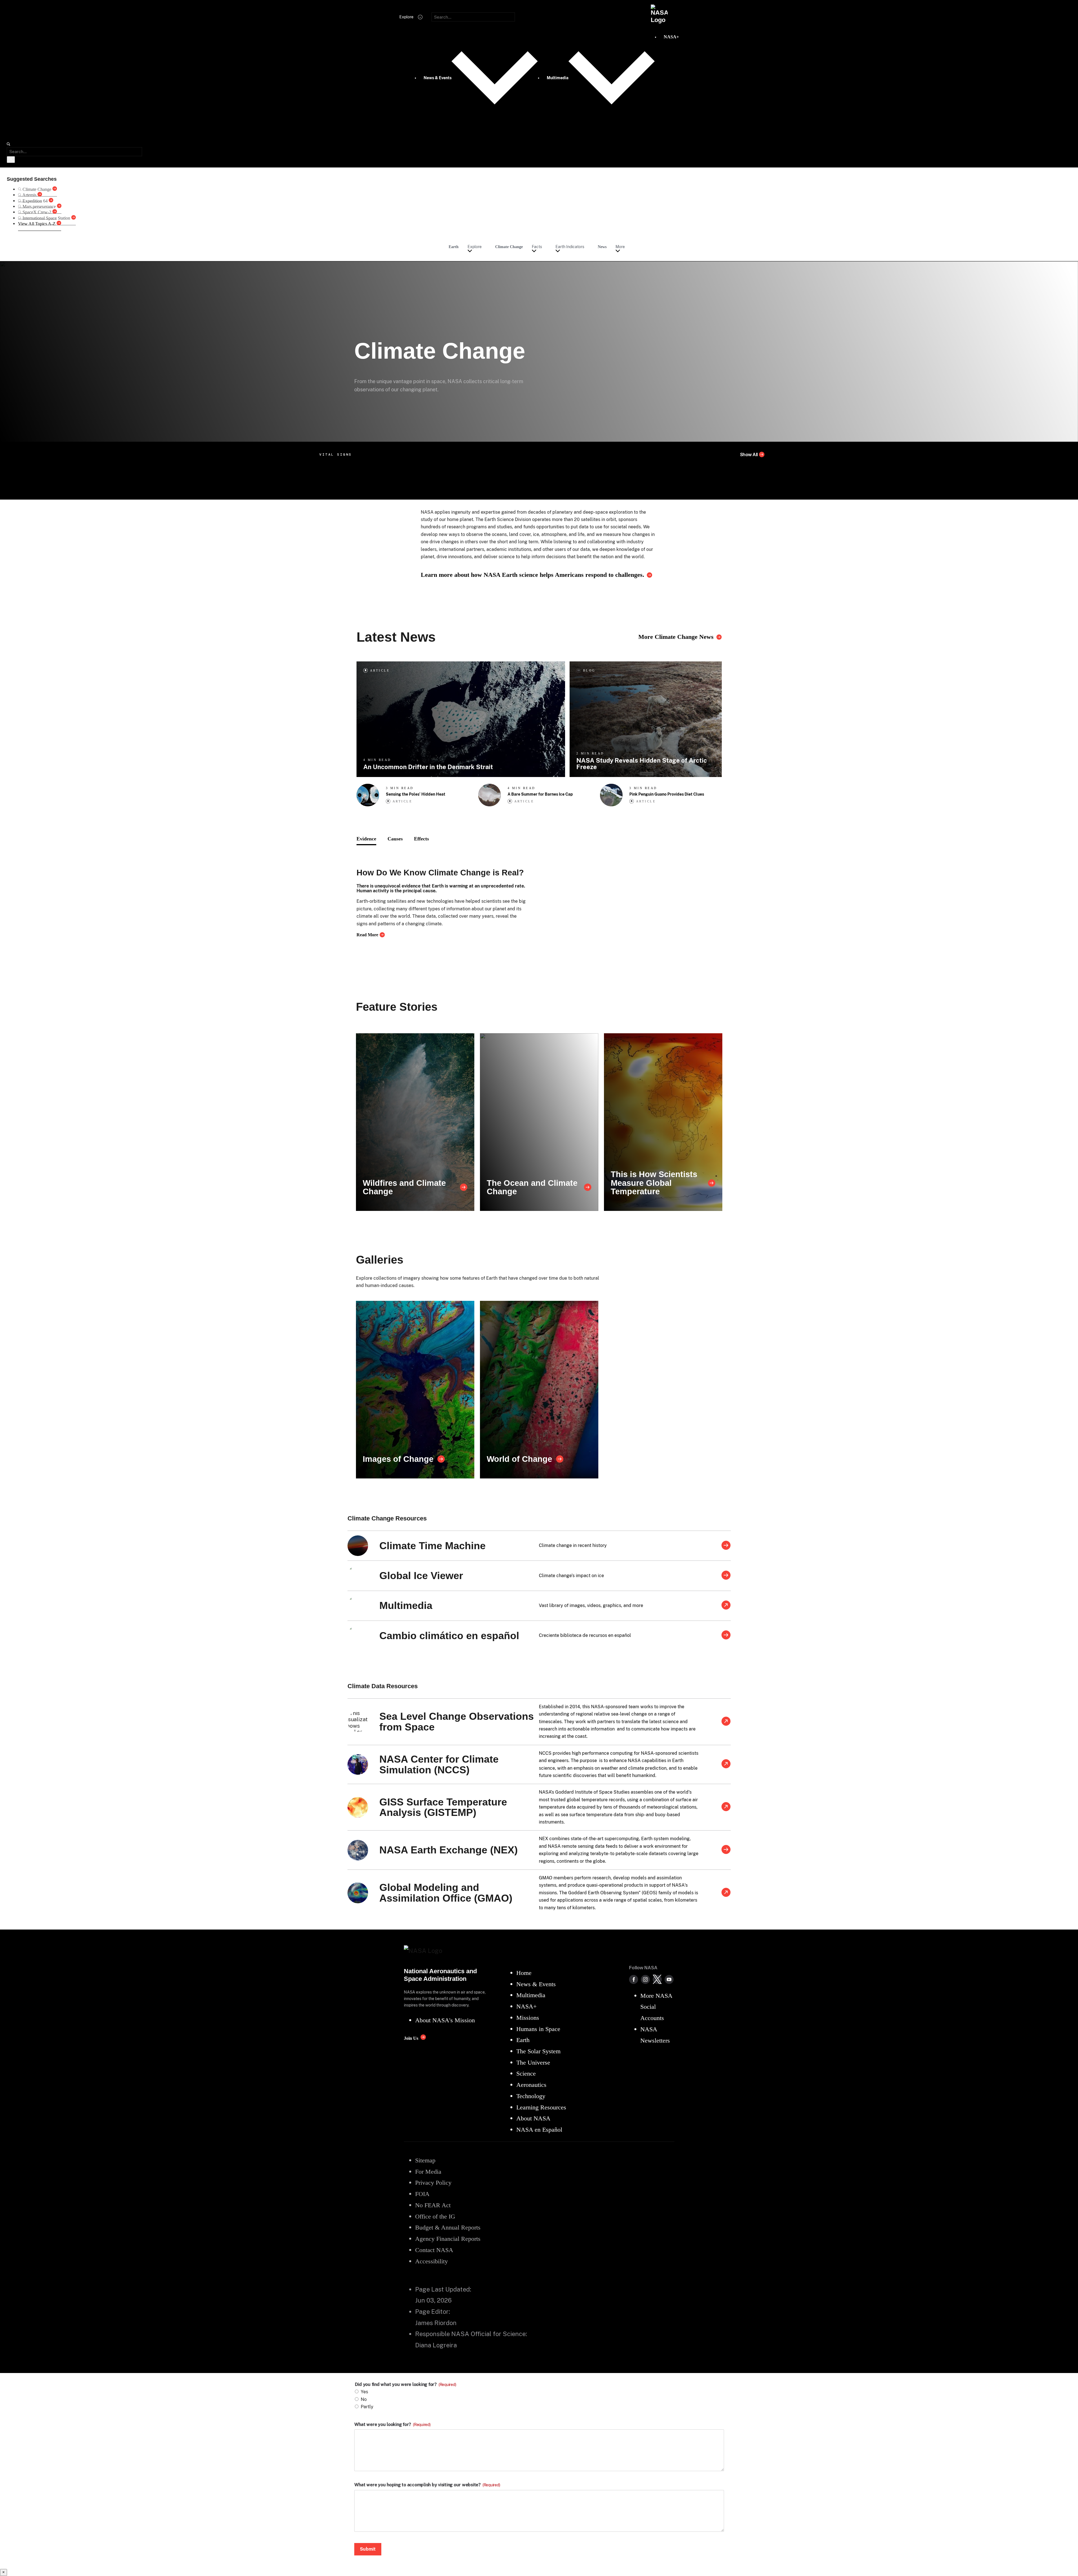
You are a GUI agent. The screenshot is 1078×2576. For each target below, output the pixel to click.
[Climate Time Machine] (726, 1546)
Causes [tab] (395, 839)
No (364, 2399)
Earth (454, 247)
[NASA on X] (657, 1979)
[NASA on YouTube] (669, 1979)
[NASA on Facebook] (634, 1979)
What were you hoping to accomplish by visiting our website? (427, 2485)
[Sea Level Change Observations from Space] (726, 1722)
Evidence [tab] (366, 839)
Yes (364, 2392)
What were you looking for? (392, 2425)
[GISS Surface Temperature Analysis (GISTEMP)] (726, 1807)
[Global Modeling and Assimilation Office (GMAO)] (726, 1893)
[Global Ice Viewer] (726, 1576)
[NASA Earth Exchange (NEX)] (726, 1850)
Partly (367, 2407)
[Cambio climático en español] (726, 1635)
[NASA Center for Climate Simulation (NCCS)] (726, 1764)
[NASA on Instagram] (645, 1979)
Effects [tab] (421, 839)
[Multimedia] (726, 1606)
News (602, 247)
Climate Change (509, 247)
